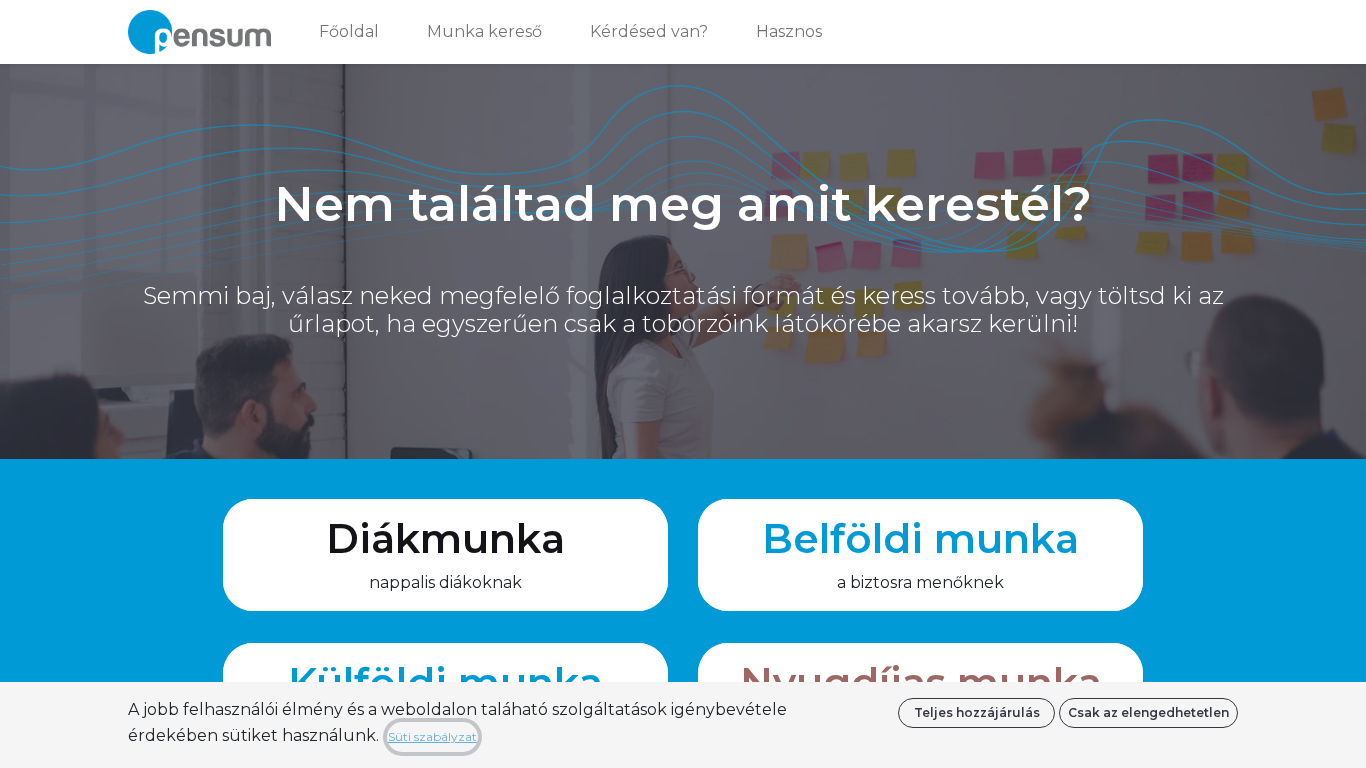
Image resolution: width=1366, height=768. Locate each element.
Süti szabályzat (432, 736)
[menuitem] (349, 32)
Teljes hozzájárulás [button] (977, 712)
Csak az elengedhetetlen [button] (1148, 712)
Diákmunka (445, 538)
